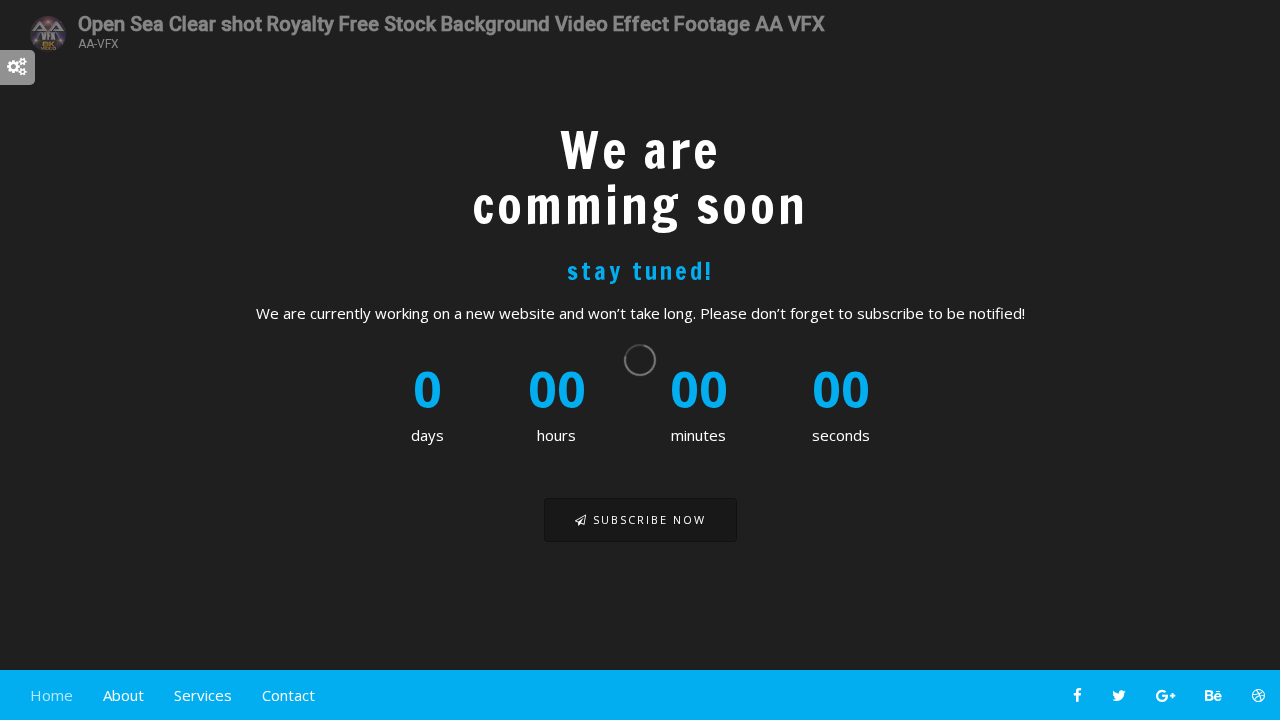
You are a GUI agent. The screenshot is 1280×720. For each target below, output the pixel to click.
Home (51, 695)
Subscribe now (647, 519)
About (123, 695)
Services (203, 695)
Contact (288, 695)
